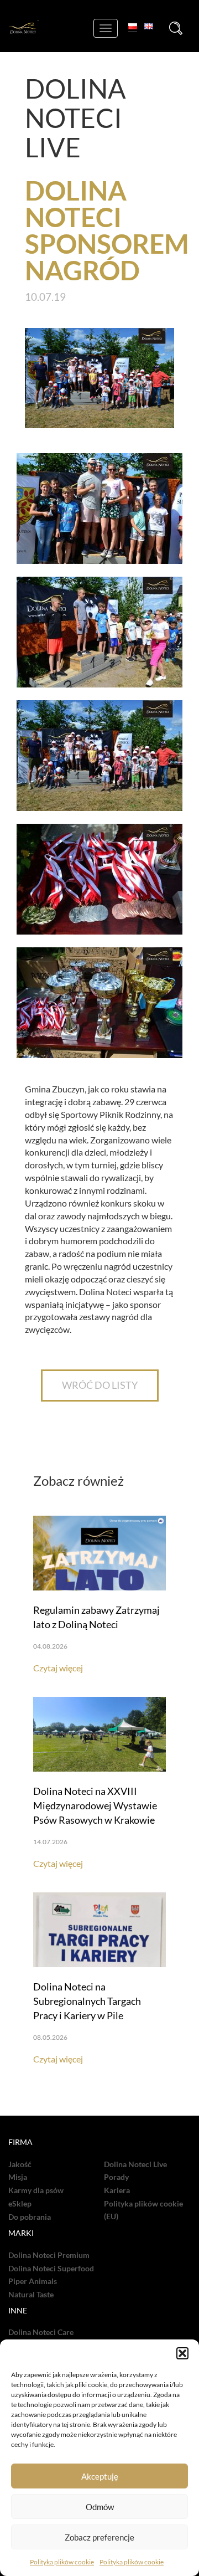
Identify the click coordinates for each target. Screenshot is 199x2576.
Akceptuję (100, 2476)
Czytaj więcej (58, 1668)
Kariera (117, 2190)
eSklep (20, 2204)
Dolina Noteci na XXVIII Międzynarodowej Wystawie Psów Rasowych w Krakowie (95, 1805)
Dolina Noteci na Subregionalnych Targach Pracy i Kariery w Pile (87, 2001)
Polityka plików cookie (62, 2562)
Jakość (20, 2164)
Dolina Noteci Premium (49, 2255)
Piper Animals (33, 2281)
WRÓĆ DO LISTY (100, 1385)
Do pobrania (30, 2217)
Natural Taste (31, 2295)
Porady (116, 2177)
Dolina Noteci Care (41, 2332)
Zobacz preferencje (99, 2537)
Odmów (100, 2507)
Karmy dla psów (36, 2190)
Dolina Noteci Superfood (51, 2269)
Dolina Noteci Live (135, 2164)
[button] (182, 2353)
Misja (18, 2177)
